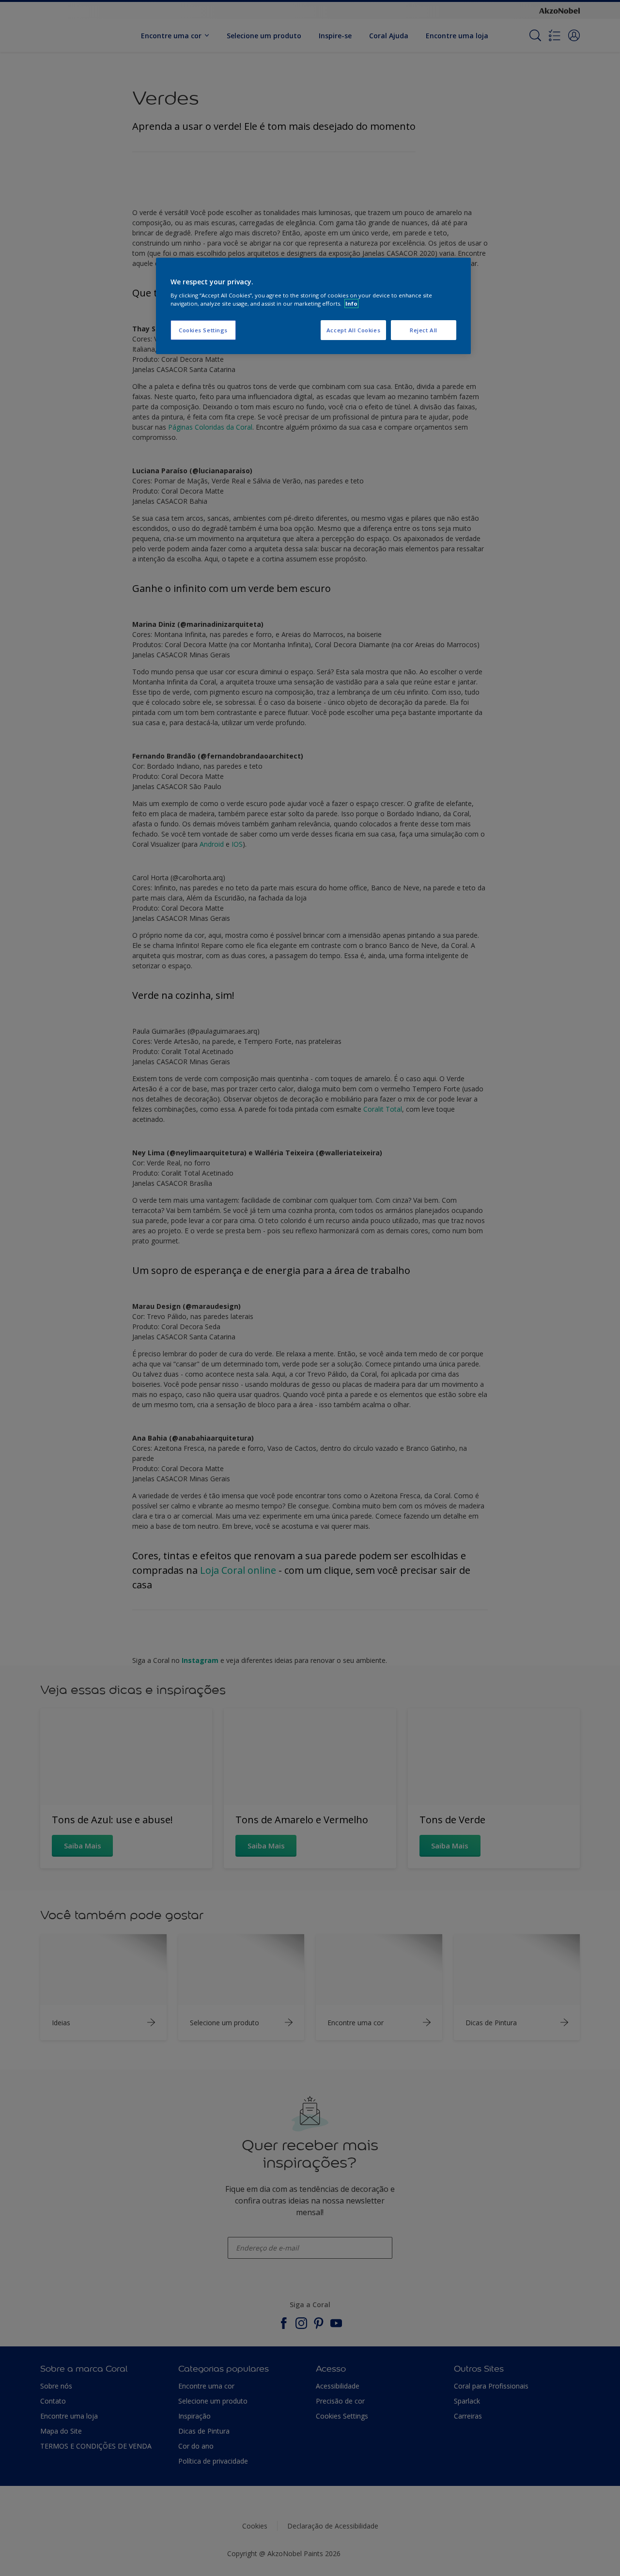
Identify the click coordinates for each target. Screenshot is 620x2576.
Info (351, 303)
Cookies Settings (203, 330)
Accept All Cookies (353, 330)
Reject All (424, 330)
